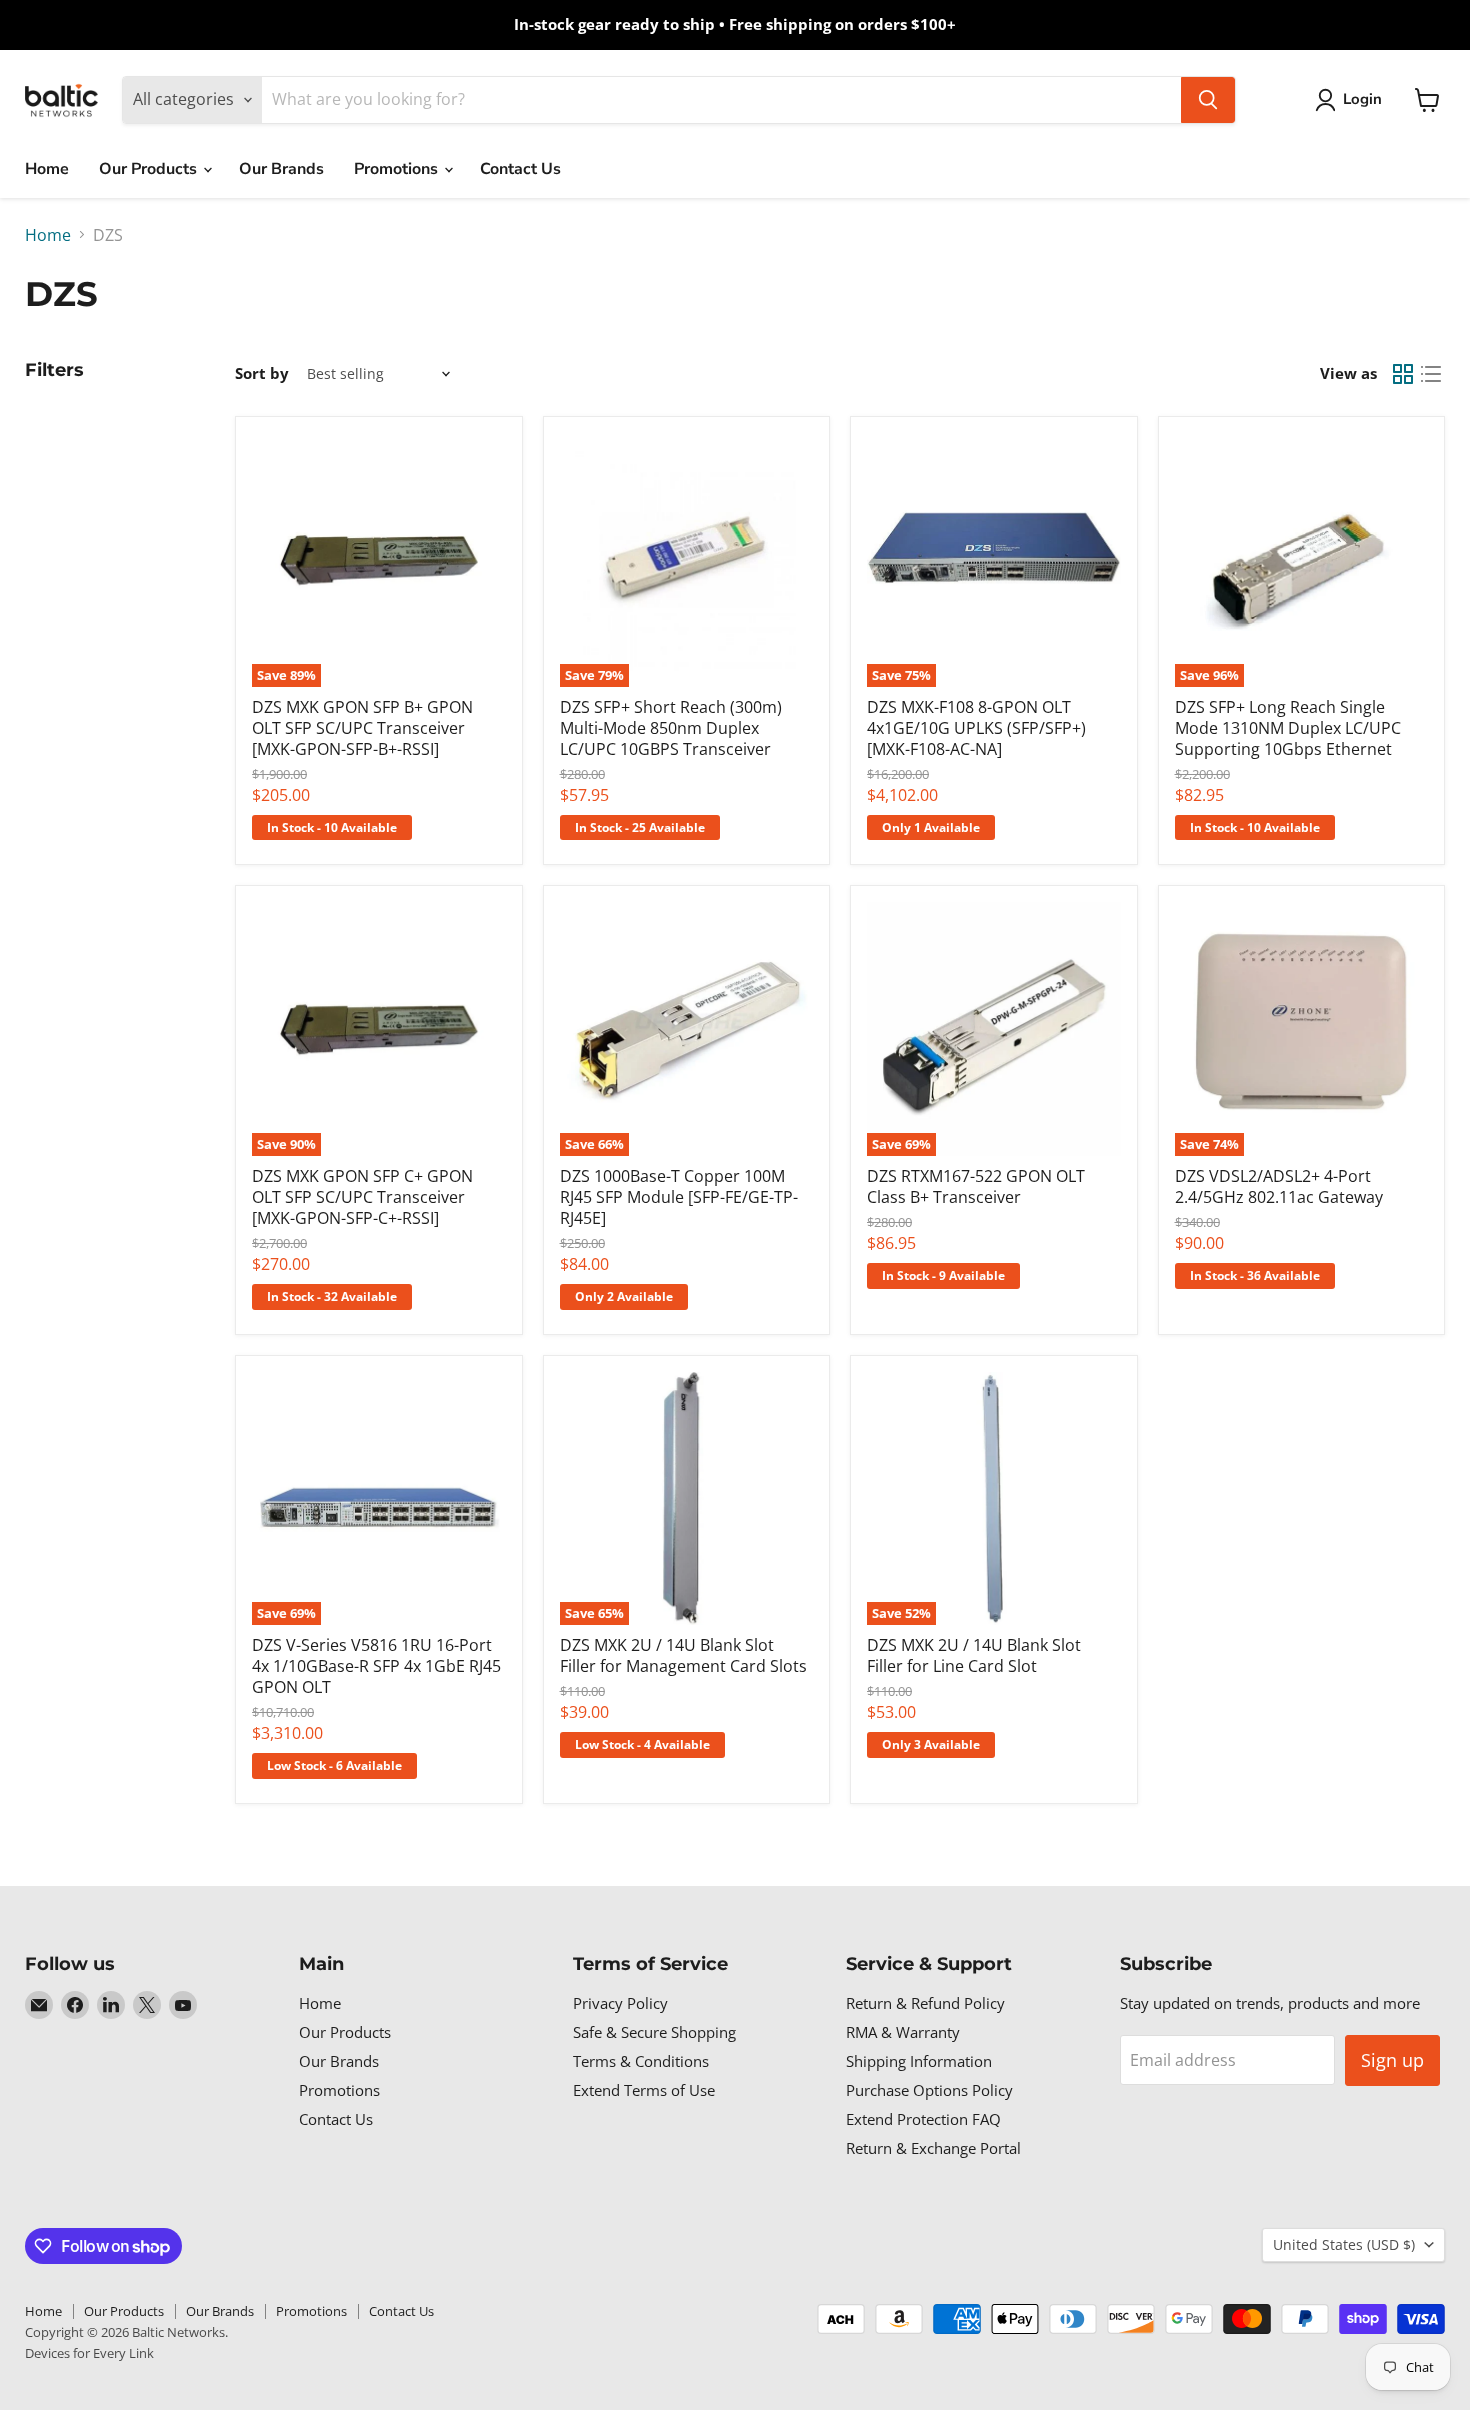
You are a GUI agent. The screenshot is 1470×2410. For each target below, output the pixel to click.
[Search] (1208, 100)
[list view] (1431, 374)
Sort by (262, 373)
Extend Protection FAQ (923, 2119)
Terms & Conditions (641, 2061)
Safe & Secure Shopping (654, 2032)
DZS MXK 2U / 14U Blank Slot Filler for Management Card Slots (683, 1655)
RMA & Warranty (903, 2032)
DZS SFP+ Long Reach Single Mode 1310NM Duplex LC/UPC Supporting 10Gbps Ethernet (1288, 728)
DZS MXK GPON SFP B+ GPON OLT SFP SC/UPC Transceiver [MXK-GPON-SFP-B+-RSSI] (362, 728)
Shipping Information (919, 2061)
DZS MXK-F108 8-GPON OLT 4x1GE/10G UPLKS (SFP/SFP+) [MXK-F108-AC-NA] (976, 728)
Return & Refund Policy (925, 2003)
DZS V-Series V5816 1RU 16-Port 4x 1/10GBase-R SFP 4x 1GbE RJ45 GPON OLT (376, 1666)
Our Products (150, 169)
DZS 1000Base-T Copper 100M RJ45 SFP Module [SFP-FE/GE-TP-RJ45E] (679, 1197)
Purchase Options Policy (929, 2090)
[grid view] (1403, 374)
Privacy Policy (620, 2003)
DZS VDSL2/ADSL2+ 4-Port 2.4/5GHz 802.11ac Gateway (1279, 1186)
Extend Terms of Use (644, 2090)
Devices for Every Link (89, 2353)
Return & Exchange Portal (933, 2148)
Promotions (398, 169)
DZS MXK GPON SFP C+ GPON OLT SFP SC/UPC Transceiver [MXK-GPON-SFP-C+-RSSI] (362, 1197)
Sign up (1392, 2060)
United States (1344, 2244)
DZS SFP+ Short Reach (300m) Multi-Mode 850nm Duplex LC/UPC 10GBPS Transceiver (671, 728)
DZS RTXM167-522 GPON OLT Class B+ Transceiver (976, 1186)
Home (47, 169)
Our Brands (281, 169)
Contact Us (520, 169)
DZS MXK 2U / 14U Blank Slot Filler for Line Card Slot (974, 1655)
